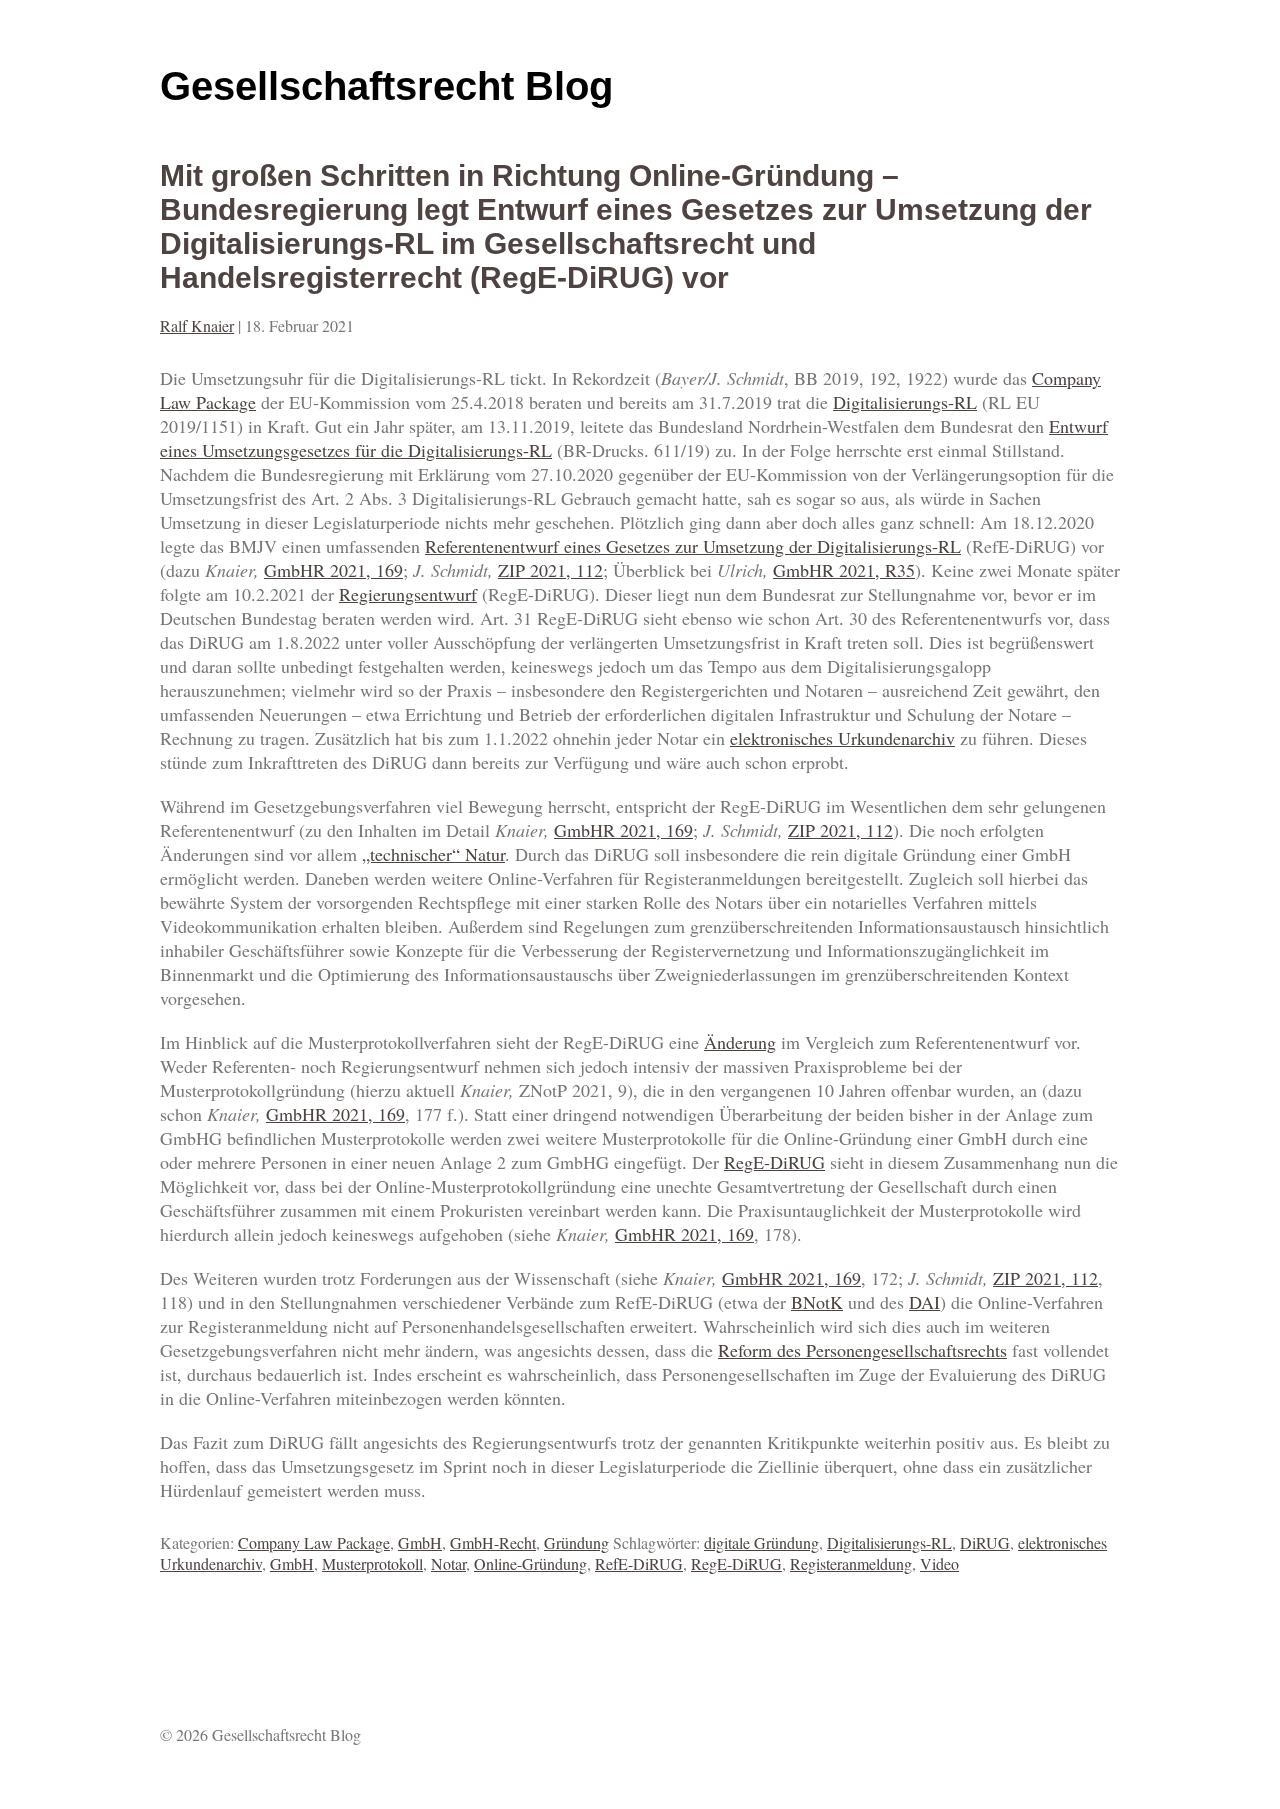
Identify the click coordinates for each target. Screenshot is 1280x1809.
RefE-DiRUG (639, 1563)
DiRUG (985, 1542)
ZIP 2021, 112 (550, 570)
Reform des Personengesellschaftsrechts (862, 1350)
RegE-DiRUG (774, 1162)
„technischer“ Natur (433, 854)
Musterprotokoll (372, 1563)
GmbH (420, 1542)
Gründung (576, 1542)
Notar (448, 1563)
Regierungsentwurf (408, 594)
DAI (924, 1302)
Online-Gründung (530, 1563)
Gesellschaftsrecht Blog (386, 86)
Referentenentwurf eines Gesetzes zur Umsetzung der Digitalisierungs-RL (693, 546)
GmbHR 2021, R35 (844, 570)
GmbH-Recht (493, 1542)
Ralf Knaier (197, 325)
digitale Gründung (761, 1542)
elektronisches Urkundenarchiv (842, 738)
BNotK (817, 1302)
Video (939, 1563)
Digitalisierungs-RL (905, 402)
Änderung (740, 1042)
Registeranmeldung (851, 1563)
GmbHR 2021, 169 (333, 570)
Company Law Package (314, 1542)
